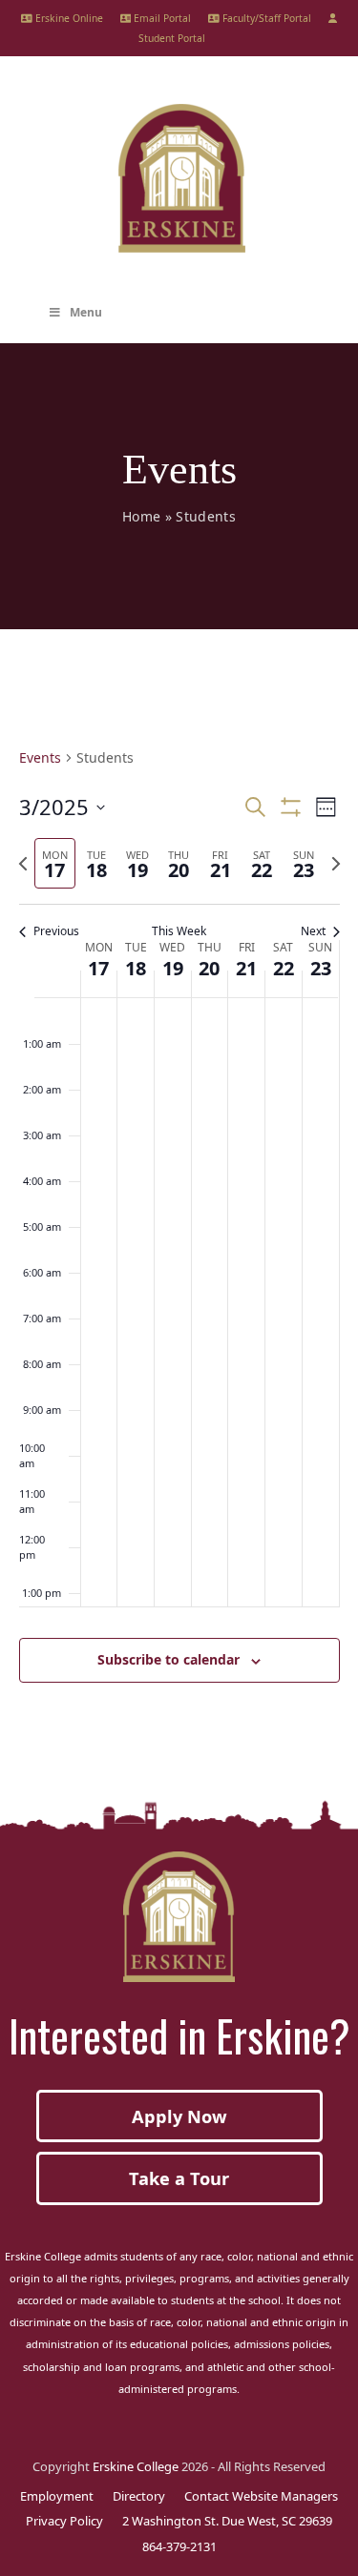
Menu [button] (86, 312)
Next (313, 931)
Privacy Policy (64, 2521)
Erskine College (136, 2466)
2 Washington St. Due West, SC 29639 (227, 2521)
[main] (179, 1238)
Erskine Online (68, 18)
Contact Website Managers (261, 2496)
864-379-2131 (179, 2546)
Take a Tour (179, 2178)
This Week (179, 931)
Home (141, 516)
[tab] (55, 863)
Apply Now (179, 2116)
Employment (57, 2496)
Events (40, 757)
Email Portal (161, 18)
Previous (56, 931)
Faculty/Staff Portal (265, 18)
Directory (139, 2496)
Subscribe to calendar (168, 1659)
